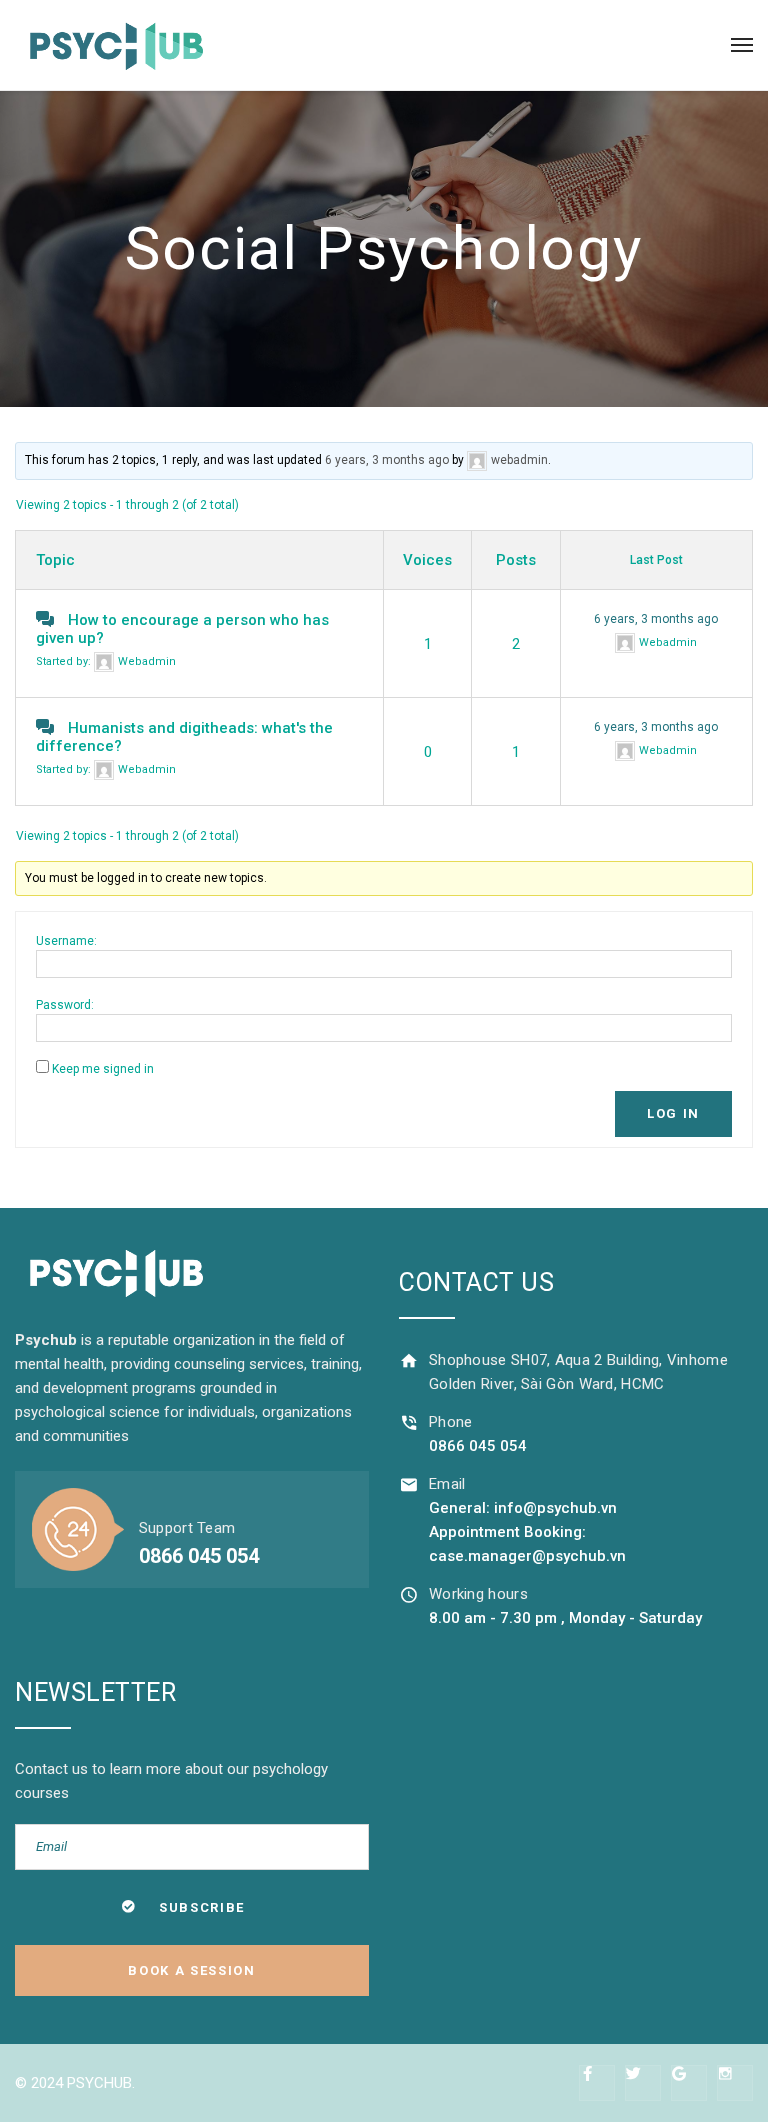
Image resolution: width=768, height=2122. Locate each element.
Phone (451, 1422)
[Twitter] (643, 2083)
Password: (65, 1005)
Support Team (187, 1528)
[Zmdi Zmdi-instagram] (735, 2083)
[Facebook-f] (597, 2083)
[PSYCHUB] (114, 45)
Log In (673, 1113)
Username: (66, 941)
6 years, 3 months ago (387, 460)
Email (447, 1484)
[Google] (689, 2083)
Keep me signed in (103, 1069)
